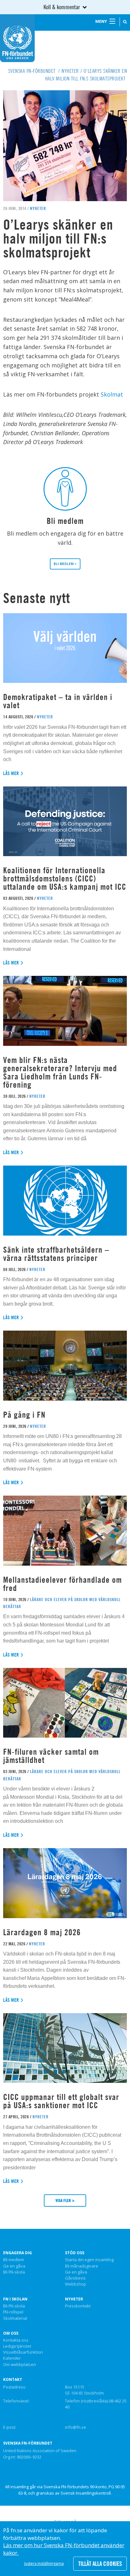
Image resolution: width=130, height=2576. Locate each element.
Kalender (12, 2358)
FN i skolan (15, 2299)
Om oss (11, 2333)
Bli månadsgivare (82, 2266)
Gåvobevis (75, 2278)
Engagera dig (18, 2253)
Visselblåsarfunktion (23, 2352)
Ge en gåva (14, 2266)
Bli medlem (14, 2260)
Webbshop (76, 2284)
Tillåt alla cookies (100, 2564)
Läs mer (11, 773)
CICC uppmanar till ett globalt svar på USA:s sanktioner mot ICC (61, 2101)
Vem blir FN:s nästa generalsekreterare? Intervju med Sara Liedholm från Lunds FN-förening (60, 1072)
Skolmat (112, 394)
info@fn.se (76, 2427)
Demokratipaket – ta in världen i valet (58, 701)
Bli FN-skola (14, 2272)
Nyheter (74, 2299)
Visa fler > (65, 2200)
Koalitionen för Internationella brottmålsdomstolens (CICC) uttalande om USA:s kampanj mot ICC (65, 878)
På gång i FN (24, 1415)
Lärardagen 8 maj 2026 (42, 1932)
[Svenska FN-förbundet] (17, 38)
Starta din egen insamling (89, 2260)
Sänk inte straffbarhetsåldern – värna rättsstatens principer (56, 1254)
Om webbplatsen (20, 2365)
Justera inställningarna (44, 2563)
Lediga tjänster (17, 2346)
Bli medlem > (65, 564)
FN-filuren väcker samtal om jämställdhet (51, 1756)
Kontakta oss (16, 2340)
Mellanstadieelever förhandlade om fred (62, 1584)
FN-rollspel (13, 2312)
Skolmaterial (15, 2318)
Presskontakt (78, 2306)
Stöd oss (75, 2253)
